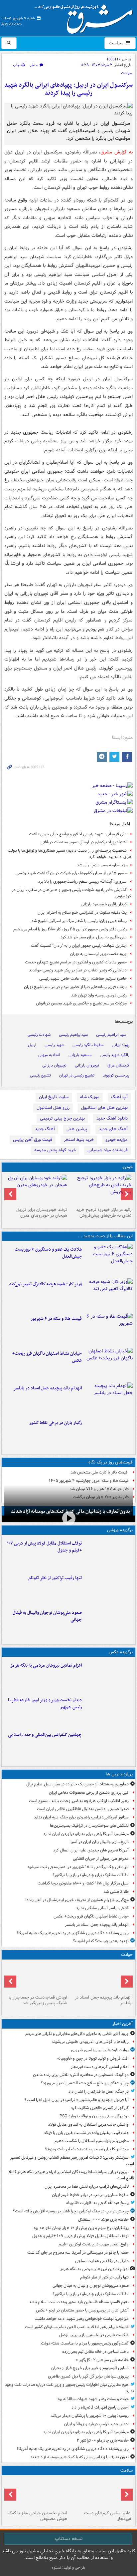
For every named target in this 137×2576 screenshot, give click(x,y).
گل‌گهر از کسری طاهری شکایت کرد (100, 2108)
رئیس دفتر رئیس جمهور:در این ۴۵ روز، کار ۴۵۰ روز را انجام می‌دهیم (70, 929)
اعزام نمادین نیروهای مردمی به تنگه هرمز (46, 1665)
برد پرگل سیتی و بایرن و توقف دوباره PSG (94, 2116)
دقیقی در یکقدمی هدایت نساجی (102, 2261)
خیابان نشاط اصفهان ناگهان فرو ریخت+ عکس (47, 1357)
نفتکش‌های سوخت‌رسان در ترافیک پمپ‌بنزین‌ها (89, 1826)
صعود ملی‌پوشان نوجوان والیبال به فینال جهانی (47, 1616)
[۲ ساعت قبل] (101, 2493)
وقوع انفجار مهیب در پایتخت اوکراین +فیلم (94, 2244)
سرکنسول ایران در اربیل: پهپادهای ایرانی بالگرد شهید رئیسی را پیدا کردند (68, 89)
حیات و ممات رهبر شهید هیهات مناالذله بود (93, 2399)
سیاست (117, 43)
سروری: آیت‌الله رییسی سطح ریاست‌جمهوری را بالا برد (82, 882)
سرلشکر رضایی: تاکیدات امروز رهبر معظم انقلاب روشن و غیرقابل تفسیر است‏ (72, 2161)
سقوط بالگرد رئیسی (88, 1045)
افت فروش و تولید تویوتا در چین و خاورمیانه (93, 2058)
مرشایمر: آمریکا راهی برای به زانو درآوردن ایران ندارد (86, 1834)
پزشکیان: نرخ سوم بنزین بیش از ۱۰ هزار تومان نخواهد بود (81, 2228)
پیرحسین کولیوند (116, 1075)
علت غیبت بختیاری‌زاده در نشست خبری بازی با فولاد (86, 2133)
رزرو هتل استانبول (53, 1108)
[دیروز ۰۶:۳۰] (36, 2493)
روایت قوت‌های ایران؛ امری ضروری (100, 2050)
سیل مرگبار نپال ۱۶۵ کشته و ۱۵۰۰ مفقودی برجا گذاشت (83, 1883)
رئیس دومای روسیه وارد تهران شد (99, 995)
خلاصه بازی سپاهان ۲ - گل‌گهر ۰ (102, 2360)
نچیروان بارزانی (54, 1065)
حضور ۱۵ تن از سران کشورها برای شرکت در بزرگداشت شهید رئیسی (71, 873)
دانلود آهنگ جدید (112, 1118)
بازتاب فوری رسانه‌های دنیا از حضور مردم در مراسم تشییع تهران (75, 987)
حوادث (127, 1955)
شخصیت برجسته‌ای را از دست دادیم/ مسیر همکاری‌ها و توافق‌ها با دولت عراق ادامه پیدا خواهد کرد (69, 854)
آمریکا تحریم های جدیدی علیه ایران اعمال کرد (91, 1850)
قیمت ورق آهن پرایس (33, 1140)
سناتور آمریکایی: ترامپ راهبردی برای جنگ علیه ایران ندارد (81, 1817)
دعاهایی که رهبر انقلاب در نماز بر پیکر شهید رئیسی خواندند (78, 970)
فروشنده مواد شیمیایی (108, 1150)
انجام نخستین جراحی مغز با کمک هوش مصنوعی (37, 2516)
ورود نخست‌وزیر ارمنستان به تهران (98, 954)
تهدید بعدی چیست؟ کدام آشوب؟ (101, 1941)
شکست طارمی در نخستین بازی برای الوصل (94, 2335)
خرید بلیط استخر (79, 1140)
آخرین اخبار (123, 2024)
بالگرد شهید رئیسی (115, 1055)
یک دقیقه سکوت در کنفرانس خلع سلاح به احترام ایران (82, 913)
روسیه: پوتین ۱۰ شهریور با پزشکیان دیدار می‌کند (90, 2416)
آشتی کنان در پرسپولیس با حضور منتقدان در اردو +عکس (82, 2310)
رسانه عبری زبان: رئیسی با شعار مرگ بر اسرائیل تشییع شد (79, 921)
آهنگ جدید (45, 1129)
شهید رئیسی (54, 1045)
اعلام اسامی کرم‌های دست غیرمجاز (100, 2067)
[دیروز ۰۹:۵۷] (36, 1977)
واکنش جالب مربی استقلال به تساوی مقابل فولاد (88, 2124)
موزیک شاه (90, 1097)
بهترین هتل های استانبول (104, 1108)
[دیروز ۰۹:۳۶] (109, 1433)
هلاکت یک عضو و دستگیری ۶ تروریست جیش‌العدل (48, 1253)
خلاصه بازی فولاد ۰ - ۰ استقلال (103, 2220)
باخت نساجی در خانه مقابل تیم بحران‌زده (95, 2352)
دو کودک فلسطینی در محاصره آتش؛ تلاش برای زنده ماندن (81, 2075)
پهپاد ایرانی (121, 1045)
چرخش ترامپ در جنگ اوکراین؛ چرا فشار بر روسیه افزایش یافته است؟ (71, 2211)
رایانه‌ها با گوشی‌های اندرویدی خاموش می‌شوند (90, 2042)
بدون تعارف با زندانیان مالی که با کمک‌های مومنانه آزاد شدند (79, 2457)
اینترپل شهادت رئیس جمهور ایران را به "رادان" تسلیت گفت (79, 946)
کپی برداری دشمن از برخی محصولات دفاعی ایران (89, 1793)
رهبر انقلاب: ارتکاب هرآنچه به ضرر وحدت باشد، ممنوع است (79, 1801)
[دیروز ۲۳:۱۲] (109, 1554)
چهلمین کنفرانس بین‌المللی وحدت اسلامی (45, 1735)
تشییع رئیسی (40, 1075)
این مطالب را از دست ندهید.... (105, 1236)
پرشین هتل (77, 1129)
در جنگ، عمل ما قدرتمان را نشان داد (99, 2091)
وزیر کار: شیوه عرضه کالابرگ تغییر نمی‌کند (45, 1284)
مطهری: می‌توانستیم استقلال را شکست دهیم (92, 2141)
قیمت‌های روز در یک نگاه (111, 1462)
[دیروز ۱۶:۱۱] (109, 1329)
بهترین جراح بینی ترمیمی (62, 1118)
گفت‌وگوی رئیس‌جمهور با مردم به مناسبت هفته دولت (85, 2343)
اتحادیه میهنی (49, 1055)
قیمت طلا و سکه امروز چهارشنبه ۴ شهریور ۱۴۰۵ (89, 1481)
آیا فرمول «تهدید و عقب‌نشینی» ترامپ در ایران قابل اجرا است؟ (77, 2100)
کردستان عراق (118, 1065)
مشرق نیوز (86, 17)
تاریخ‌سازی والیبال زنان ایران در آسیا (100, 1842)
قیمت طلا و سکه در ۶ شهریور (56, 1319)
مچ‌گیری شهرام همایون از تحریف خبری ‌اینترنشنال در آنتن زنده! (77, 1900)
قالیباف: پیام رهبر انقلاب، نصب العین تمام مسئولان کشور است (77, 2327)
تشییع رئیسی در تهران (77, 1075)
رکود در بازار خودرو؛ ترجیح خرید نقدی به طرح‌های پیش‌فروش (104, 1213)
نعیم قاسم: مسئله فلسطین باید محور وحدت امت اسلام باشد (79, 2302)
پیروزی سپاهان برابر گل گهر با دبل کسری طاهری (88, 2376)
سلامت (127, 2470)
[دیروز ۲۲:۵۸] (109, 1588)
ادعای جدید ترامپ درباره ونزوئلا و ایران (96, 2424)
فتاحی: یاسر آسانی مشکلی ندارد (102, 1908)
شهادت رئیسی (39, 1035)
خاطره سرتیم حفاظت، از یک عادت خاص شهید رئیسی (83, 979)
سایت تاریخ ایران (54, 1097)
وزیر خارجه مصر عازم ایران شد (102, 865)
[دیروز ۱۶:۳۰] (109, 1294)
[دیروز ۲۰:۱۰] (109, 1260)
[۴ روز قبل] (101, 1190)
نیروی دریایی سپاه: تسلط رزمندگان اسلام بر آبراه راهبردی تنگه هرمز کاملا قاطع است (71, 2175)
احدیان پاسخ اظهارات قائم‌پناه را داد (100, 2407)
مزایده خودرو (117, 1140)
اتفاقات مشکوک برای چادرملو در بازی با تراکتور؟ (91, 1875)
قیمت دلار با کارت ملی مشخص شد (100, 1472)
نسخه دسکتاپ (69, 2539)
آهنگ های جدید (113, 1129)
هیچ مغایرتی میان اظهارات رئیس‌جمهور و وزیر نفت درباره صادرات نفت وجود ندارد (69, 2388)
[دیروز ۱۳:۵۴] (109, 1398)
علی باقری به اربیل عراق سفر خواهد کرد (94, 937)
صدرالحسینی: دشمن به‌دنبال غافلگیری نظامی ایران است (83, 1809)
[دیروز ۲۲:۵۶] (109, 1623)
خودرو (128, 1167)
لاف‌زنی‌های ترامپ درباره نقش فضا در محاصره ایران (87, 2187)
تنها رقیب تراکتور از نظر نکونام (55, 1578)
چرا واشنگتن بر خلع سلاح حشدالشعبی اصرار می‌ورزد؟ (85, 2083)
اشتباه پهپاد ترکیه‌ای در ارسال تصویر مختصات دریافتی (84, 842)
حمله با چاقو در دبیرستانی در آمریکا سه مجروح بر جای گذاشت (78, 2253)
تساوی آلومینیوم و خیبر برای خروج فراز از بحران (90, 2368)
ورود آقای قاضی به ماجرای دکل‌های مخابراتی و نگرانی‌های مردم (77, 2034)
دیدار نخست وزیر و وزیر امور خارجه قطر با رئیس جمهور (45, 1704)
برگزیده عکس (121, 1652)
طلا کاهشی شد (116, 1892)
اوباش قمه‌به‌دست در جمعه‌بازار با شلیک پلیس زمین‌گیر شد (38, 2000)
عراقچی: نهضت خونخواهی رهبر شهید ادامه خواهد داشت (82, 2319)
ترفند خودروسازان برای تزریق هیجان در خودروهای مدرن (42, 1213)
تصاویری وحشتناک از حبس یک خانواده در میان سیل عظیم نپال (77, 1784)
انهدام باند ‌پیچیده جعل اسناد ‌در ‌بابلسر (48, 1388)
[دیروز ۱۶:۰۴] (109, 1364)
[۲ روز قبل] (109, 1710)
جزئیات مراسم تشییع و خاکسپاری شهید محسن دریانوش (81, 1003)
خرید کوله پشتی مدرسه (55, 1150)
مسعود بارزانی (80, 1055)
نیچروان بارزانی (87, 1065)
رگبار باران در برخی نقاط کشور (55, 1423)
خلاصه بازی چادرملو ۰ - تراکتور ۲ (103, 2440)
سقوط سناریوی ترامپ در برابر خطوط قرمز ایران (90, 2195)
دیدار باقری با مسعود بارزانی (104, 904)
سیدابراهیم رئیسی (73, 1035)
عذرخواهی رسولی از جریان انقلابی (101, 1859)
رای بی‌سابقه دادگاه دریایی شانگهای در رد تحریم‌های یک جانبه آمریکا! (73, 1933)
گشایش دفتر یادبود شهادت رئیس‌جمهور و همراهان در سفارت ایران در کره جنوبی (72, 893)
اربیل (32, 1045)
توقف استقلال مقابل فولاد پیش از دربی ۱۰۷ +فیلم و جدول (44, 1547)
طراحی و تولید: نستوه (68, 2567)
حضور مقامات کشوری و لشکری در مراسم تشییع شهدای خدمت (76, 962)
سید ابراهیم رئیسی (111, 1035)
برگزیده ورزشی (120, 1530)
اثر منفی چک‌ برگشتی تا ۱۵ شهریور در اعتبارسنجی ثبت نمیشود (78, 1867)
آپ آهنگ (119, 1097)
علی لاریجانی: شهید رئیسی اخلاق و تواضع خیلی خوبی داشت (78, 834)
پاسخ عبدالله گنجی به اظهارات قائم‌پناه (97, 2203)
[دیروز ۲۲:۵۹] (109, 1676)
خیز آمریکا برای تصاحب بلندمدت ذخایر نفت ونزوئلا (87, 2149)
